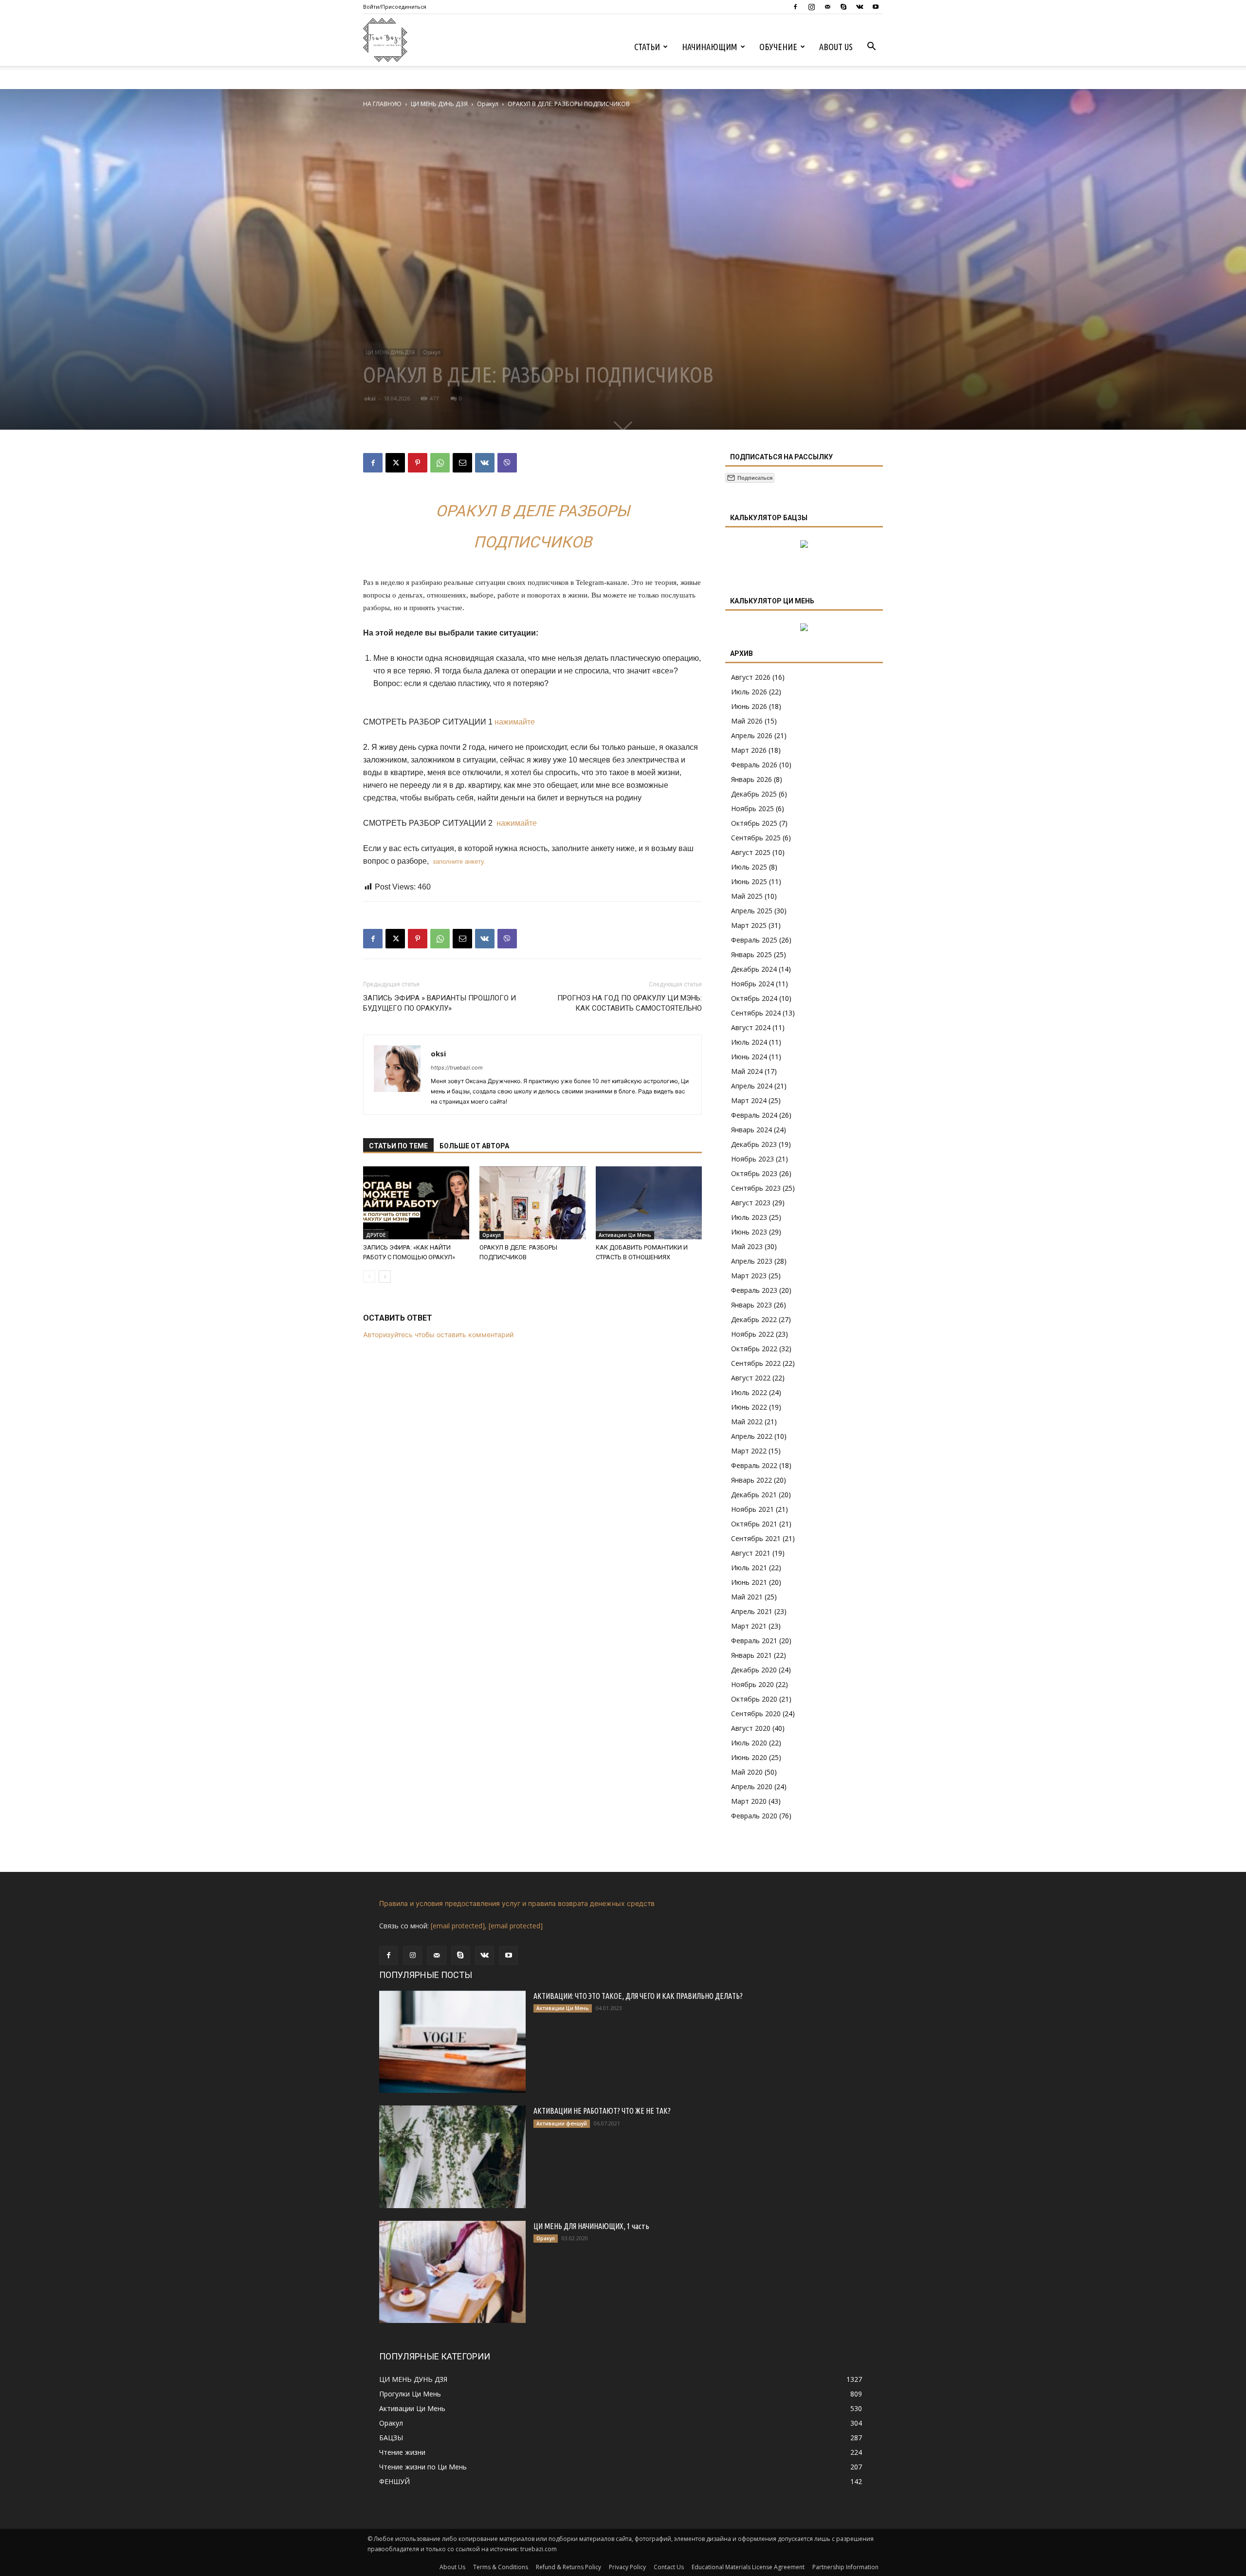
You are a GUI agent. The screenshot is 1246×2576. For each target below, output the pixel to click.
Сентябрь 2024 (756, 1013)
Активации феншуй (562, 2123)
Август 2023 (751, 1203)
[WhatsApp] (440, 463)
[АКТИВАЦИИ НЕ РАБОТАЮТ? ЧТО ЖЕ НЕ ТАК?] (452, 2157)
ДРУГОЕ (376, 1235)
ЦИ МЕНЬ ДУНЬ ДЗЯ (439, 104)
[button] (871, 47)
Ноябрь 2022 (752, 1334)
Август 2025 (751, 852)
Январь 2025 (751, 954)
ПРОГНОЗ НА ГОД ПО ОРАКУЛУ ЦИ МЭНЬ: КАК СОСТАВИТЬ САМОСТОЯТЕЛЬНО (630, 1003)
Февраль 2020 (754, 1816)
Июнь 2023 (749, 1232)
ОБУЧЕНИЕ (778, 47)
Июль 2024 (749, 1042)
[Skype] (843, 7)
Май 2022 (747, 1422)
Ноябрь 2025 (752, 808)
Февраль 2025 (754, 940)
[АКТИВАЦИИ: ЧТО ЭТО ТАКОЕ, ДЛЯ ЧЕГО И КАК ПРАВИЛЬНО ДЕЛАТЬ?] (452, 2042)
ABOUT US (836, 47)
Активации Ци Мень (625, 1235)
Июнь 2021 (749, 1582)
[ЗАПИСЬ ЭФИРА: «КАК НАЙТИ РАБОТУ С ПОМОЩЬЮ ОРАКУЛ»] (416, 1203)
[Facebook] (795, 7)
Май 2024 (747, 1071)
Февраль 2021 (754, 1641)
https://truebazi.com (457, 1068)
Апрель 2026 (752, 735)
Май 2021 (747, 1597)
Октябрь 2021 (754, 1524)
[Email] (462, 463)
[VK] (485, 463)
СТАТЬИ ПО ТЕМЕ (398, 1146)
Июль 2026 (749, 692)
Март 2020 (749, 1801)
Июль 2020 (749, 1743)
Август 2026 (751, 677)
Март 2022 (749, 1451)
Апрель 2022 (752, 1436)
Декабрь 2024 (754, 969)
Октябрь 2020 (754, 1699)
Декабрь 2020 (754, 1670)
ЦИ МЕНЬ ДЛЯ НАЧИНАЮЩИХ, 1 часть (591, 2226)
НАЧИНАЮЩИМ (710, 47)
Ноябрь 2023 (752, 1159)
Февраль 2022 (754, 1465)
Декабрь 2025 (754, 794)
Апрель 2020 (752, 1787)
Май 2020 (747, 1772)
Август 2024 (751, 1027)
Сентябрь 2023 (756, 1188)
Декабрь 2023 (754, 1144)
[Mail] (827, 7)
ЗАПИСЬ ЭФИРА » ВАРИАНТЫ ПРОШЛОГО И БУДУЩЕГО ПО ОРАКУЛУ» (440, 1003)
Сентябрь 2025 (756, 838)
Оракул (488, 104)
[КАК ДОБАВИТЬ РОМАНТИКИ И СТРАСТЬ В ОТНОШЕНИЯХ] (649, 1203)
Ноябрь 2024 (752, 984)
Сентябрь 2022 (756, 1363)
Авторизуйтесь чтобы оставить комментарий (438, 1334)
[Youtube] (876, 7)
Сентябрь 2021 (756, 1538)
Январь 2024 (751, 1130)
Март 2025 (749, 925)
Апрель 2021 (752, 1611)
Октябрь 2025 (754, 823)
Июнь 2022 (749, 1407)
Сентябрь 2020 (756, 1714)
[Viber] (507, 463)
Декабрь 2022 (754, 1319)
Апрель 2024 (752, 1086)
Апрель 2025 (752, 911)
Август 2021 (751, 1553)
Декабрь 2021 (754, 1495)
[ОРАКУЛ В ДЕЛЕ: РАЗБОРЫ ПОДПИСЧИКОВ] (532, 1203)
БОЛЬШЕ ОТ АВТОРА (474, 1146)
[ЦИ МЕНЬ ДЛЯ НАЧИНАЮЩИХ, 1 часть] (452, 2272)
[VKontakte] (860, 7)
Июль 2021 (749, 1568)
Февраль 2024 (754, 1115)
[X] (395, 463)
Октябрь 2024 (754, 998)
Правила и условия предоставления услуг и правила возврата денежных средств (517, 1903)
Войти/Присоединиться (395, 7)
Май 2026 (747, 721)
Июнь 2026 (749, 706)
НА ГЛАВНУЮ (382, 104)
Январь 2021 (751, 1655)
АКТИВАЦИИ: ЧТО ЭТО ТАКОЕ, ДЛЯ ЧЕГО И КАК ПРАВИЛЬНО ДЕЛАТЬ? (638, 1996)
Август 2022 (751, 1378)
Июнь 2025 (749, 881)
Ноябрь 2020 (752, 1684)
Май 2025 (747, 896)
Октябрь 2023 (754, 1173)
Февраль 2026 (754, 765)
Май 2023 (747, 1246)
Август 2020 (751, 1728)
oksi (370, 398)
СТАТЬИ (647, 47)
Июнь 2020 (749, 1757)
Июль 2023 (749, 1217)
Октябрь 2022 (754, 1349)
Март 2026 (749, 750)
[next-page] (385, 1277)
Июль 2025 (749, 867)
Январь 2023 (751, 1305)
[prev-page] (369, 1277)
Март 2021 (749, 1626)
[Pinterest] (418, 463)
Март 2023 (749, 1276)
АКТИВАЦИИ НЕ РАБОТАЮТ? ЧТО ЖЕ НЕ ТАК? (602, 2111)
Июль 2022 (749, 1392)
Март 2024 (749, 1100)
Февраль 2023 (754, 1290)
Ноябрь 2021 (752, 1509)
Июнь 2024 (749, 1057)
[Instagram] (811, 7)
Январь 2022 (751, 1480)
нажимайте (515, 722)
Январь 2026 (751, 779)
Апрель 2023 (752, 1261)
